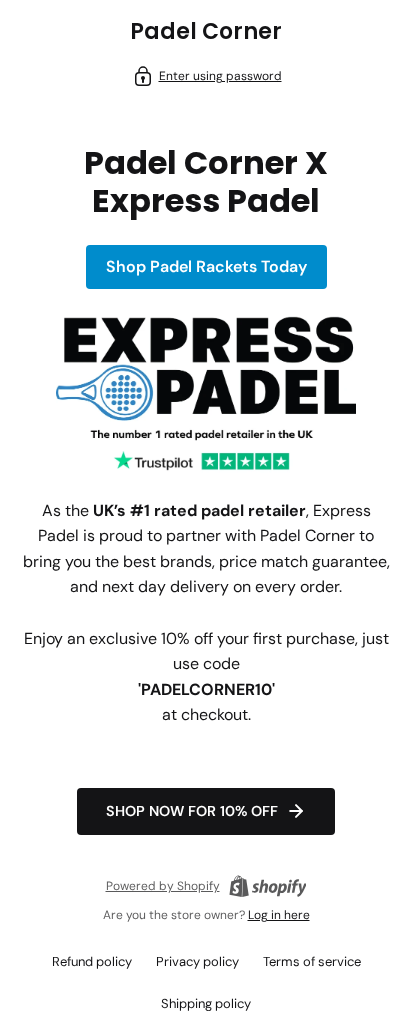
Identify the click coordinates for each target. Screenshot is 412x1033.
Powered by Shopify (163, 886)
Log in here (279, 915)
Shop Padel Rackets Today (206, 266)
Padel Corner (206, 31)
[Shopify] (268, 886)
